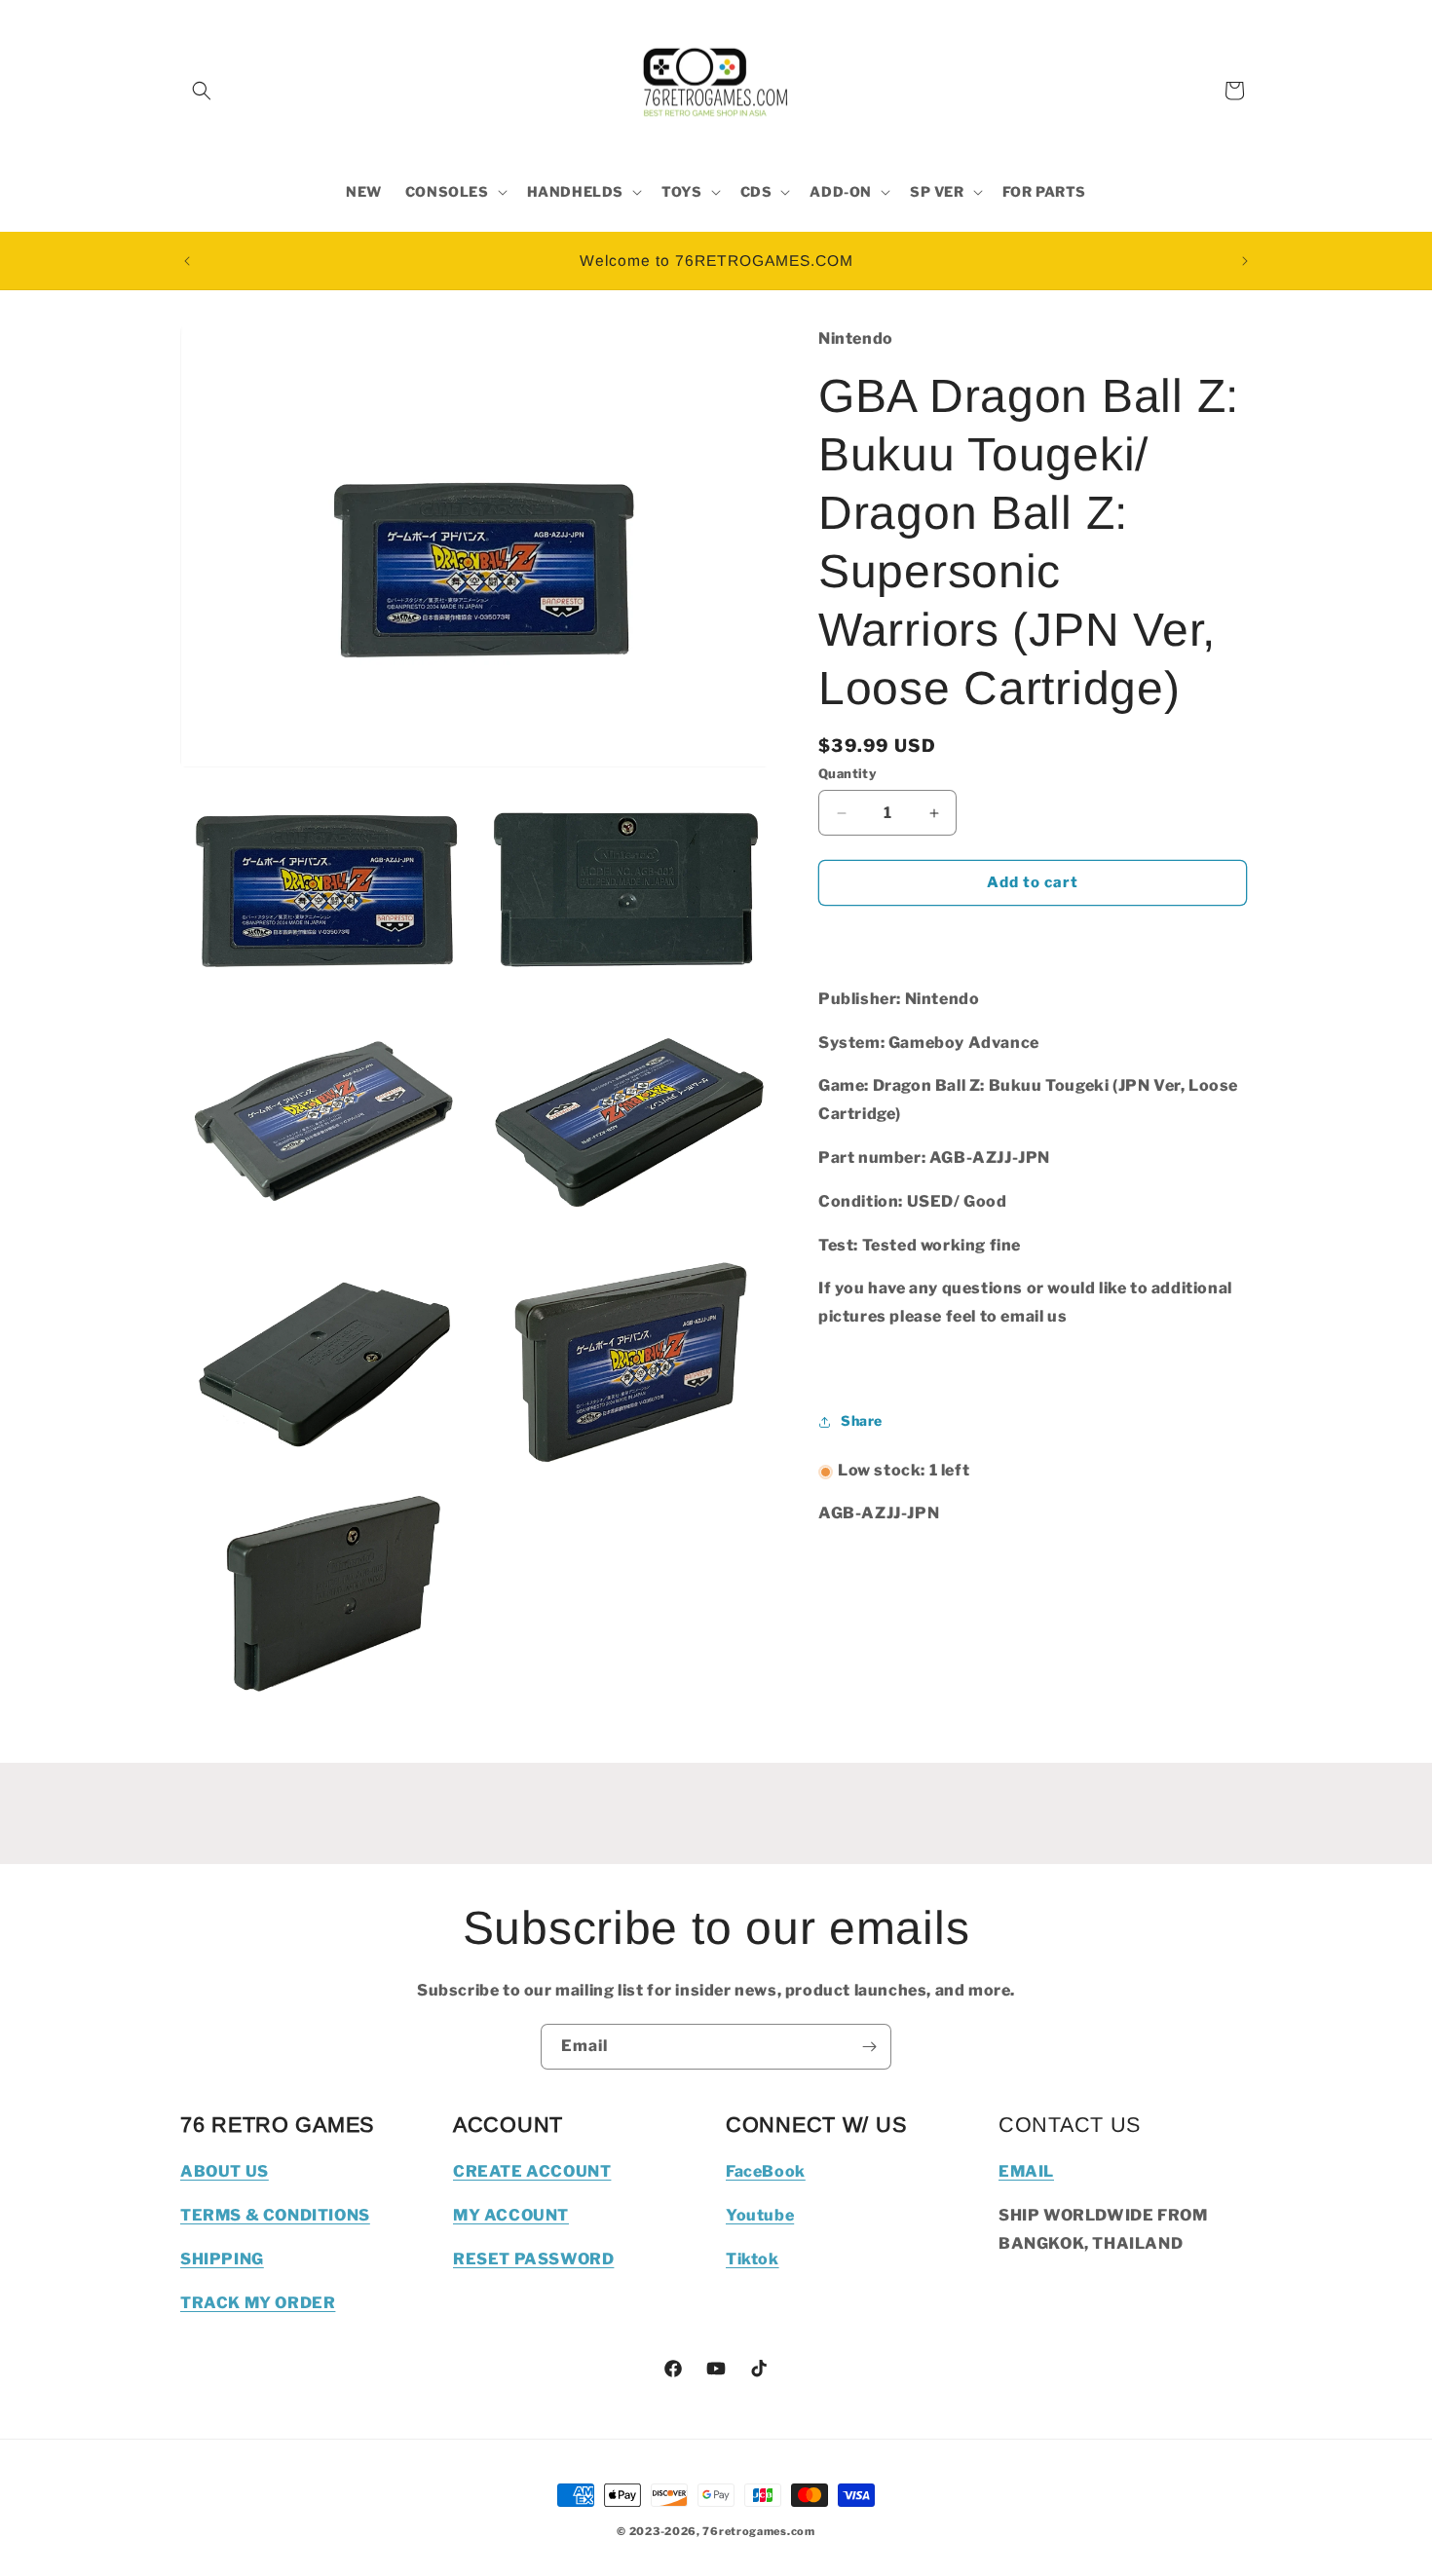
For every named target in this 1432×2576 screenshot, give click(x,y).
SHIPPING (222, 2259)
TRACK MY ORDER (258, 2303)
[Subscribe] (869, 2047)
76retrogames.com (758, 2531)
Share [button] (862, 1421)
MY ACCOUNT (511, 2215)
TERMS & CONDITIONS (275, 2215)
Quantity (848, 774)
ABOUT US (225, 2171)
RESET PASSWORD (533, 2259)
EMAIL (1026, 2171)
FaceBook (766, 2171)
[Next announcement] (1245, 261)
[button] (202, 91)
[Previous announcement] (187, 261)
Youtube (760, 2215)
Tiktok (753, 2259)
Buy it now (1033, 940)
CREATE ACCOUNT (532, 2171)
